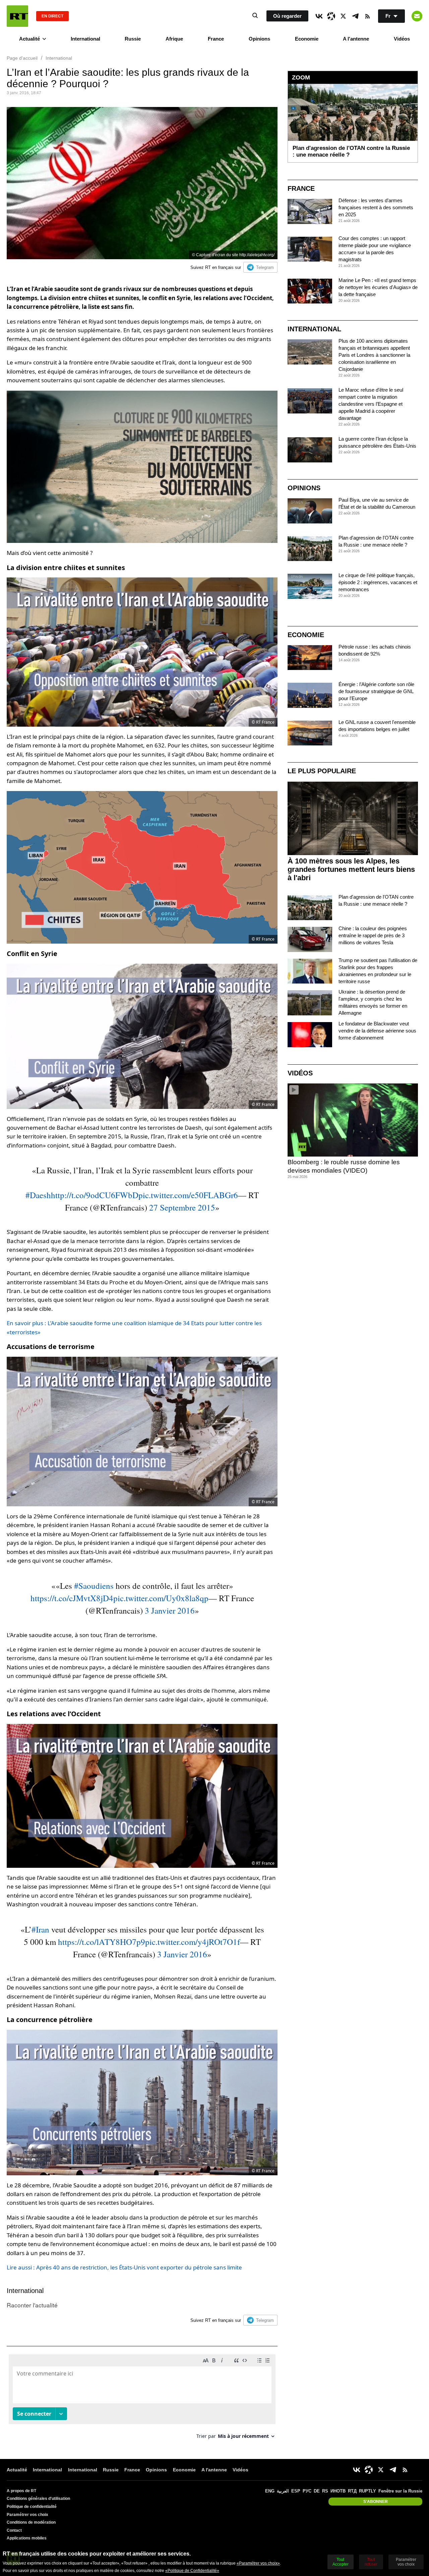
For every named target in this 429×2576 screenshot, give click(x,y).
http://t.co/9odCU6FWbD (95, 1195)
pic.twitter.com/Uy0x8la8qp (161, 1598)
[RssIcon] (367, 16)
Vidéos (402, 39)
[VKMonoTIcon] (319, 16)
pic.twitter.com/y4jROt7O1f (193, 1942)
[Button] (417, 16)
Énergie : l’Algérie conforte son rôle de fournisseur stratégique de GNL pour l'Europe (376, 691)
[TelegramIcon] (355, 16)
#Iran (40, 1929)
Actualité (29, 39)
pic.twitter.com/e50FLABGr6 (188, 1195)
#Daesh (38, 1195)
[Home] (17, 16)
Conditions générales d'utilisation (38, 2499)
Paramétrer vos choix (27, 2515)
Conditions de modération (31, 2522)
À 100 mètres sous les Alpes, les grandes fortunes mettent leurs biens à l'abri (351, 869)
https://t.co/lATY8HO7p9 (102, 1942)
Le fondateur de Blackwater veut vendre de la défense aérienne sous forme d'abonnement (377, 1031)
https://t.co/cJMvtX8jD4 (72, 1598)
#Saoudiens (94, 1586)
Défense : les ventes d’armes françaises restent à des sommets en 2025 (376, 207)
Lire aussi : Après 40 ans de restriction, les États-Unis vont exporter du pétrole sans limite (124, 2267)
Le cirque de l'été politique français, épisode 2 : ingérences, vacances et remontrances (378, 582)
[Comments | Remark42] (142, 2399)
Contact (14, 2530)
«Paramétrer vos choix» (258, 2563)
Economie (307, 39)
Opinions (259, 39)
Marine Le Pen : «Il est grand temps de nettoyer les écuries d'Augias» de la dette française (378, 287)
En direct (52, 16)
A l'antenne (356, 39)
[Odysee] (331, 16)
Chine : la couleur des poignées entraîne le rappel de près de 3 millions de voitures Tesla (373, 935)
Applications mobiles (27, 2538)
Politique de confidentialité (32, 2507)
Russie (133, 39)
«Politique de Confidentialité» (192, 2571)
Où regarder (287, 16)
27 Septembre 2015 (182, 1207)
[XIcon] (343, 16)
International (85, 39)
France (216, 39)
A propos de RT (21, 2491)
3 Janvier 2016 (170, 1610)
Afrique (174, 39)
